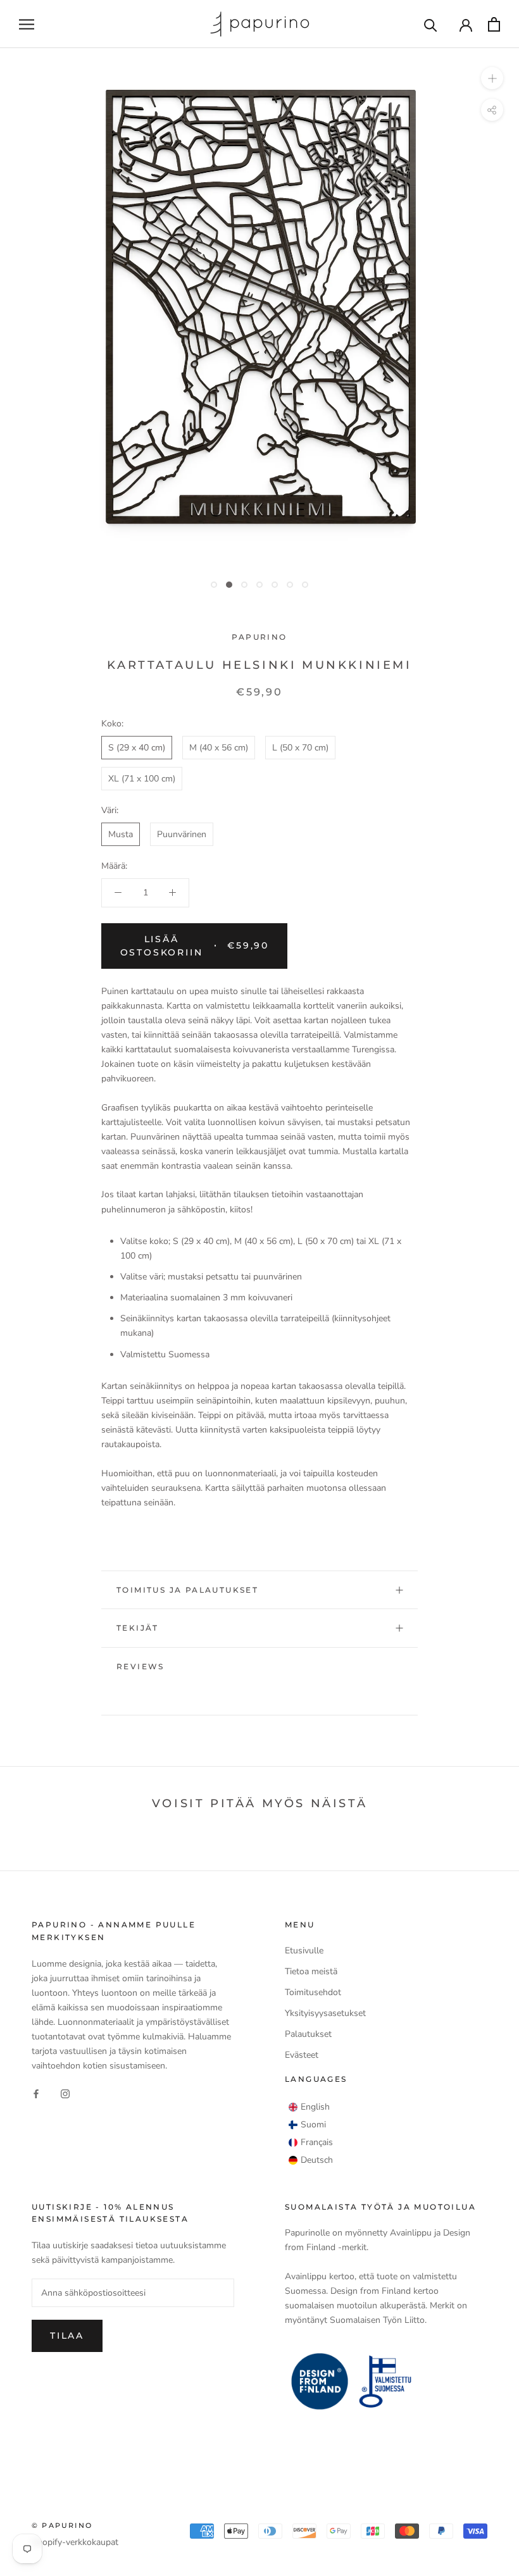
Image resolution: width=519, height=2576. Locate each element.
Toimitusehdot (313, 1992)
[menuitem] (309, 2107)
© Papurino (62, 2525)
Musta (121, 834)
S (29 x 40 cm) (137, 748)
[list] (311, 2134)
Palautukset (308, 2034)
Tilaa (67, 2336)
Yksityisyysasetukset (325, 2013)
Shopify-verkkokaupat (75, 2542)
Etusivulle (304, 1951)
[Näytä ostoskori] (494, 24)
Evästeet (302, 2055)
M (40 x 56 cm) (219, 748)
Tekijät (138, 1628)
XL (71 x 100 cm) (142, 779)
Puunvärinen (182, 834)
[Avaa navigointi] (27, 24)
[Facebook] (36, 2093)
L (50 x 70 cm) (300, 748)
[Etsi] (431, 24)
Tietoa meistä (311, 1971)
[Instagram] (65, 2093)
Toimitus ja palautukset (187, 1590)
